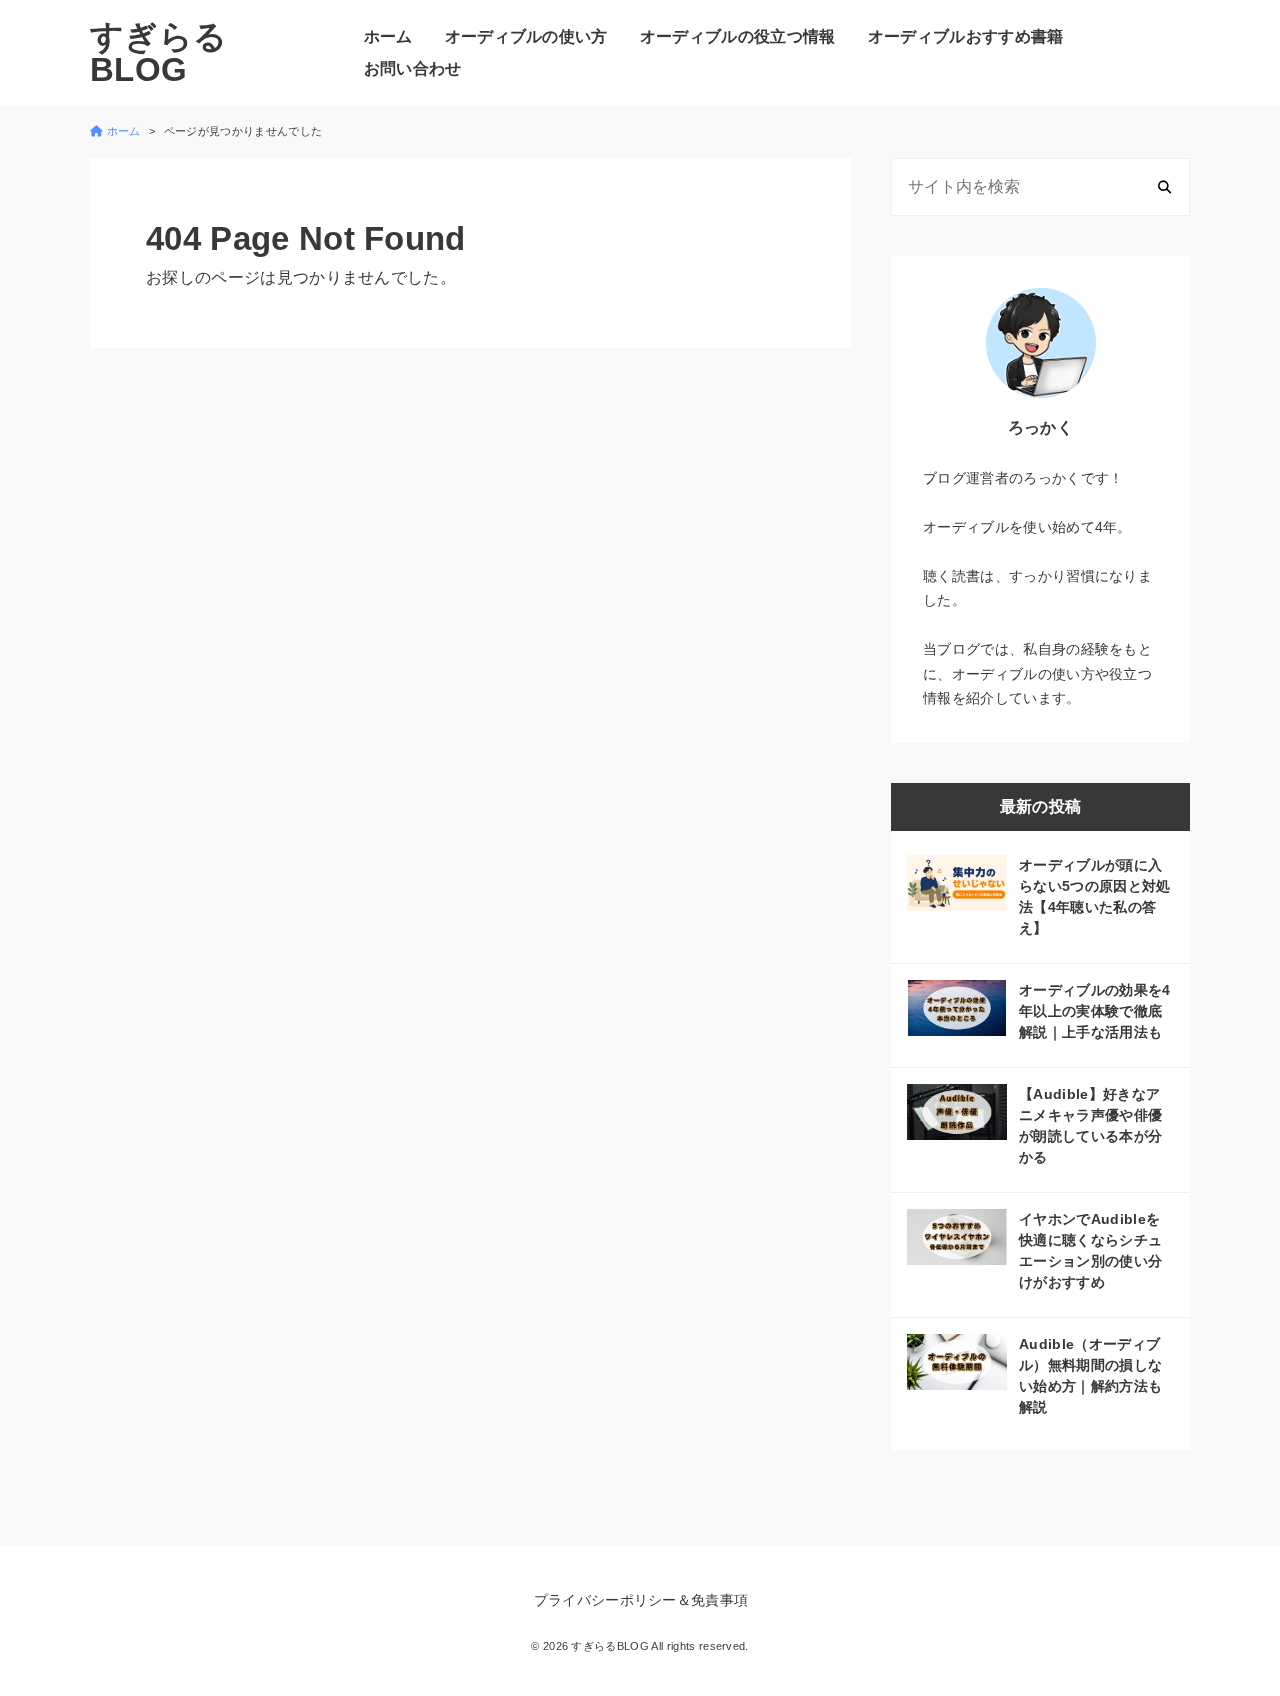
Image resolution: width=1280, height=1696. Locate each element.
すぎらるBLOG (158, 53)
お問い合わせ (413, 68)
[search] (1164, 186)
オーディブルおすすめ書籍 (966, 36)
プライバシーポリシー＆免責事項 (641, 1600)
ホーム (388, 36)
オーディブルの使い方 (526, 36)
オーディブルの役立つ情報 (738, 36)
